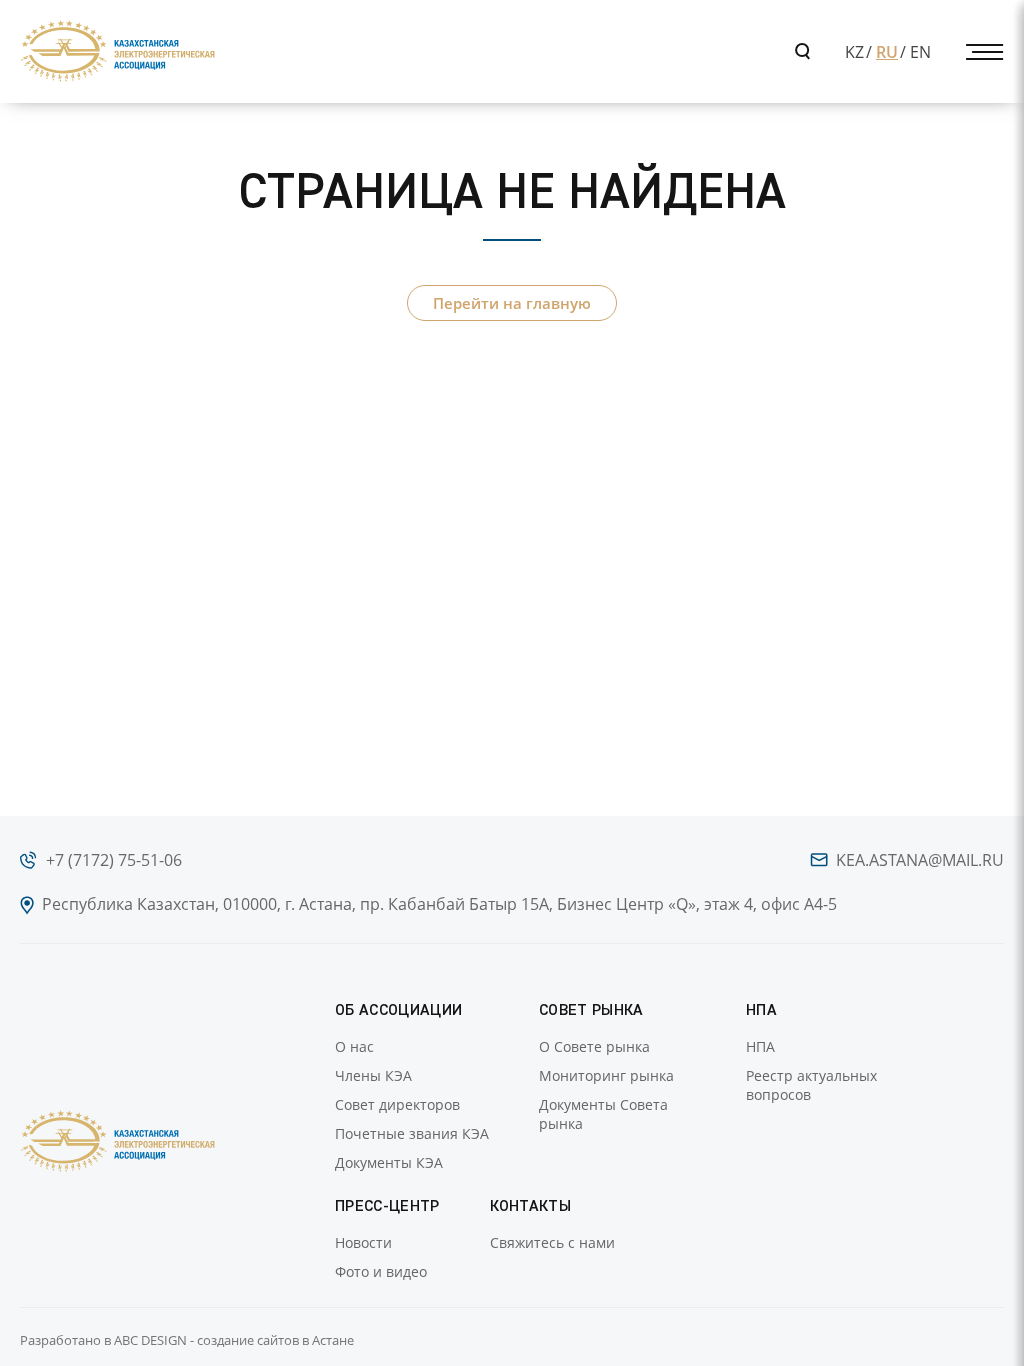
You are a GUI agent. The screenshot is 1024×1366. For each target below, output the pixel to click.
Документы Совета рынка (603, 1114)
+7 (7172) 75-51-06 (114, 860)
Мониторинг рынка (606, 1075)
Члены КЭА (373, 1075)
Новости (363, 1242)
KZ (854, 52)
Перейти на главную (512, 303)
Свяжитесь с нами (552, 1242)
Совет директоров (397, 1104)
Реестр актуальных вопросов (811, 1085)
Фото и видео (381, 1271)
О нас (354, 1046)
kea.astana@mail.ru (920, 860)
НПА (760, 1046)
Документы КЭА (389, 1162)
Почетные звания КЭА (412, 1133)
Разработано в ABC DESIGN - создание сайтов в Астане (187, 1340)
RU (887, 52)
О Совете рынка (594, 1046)
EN (920, 52)
